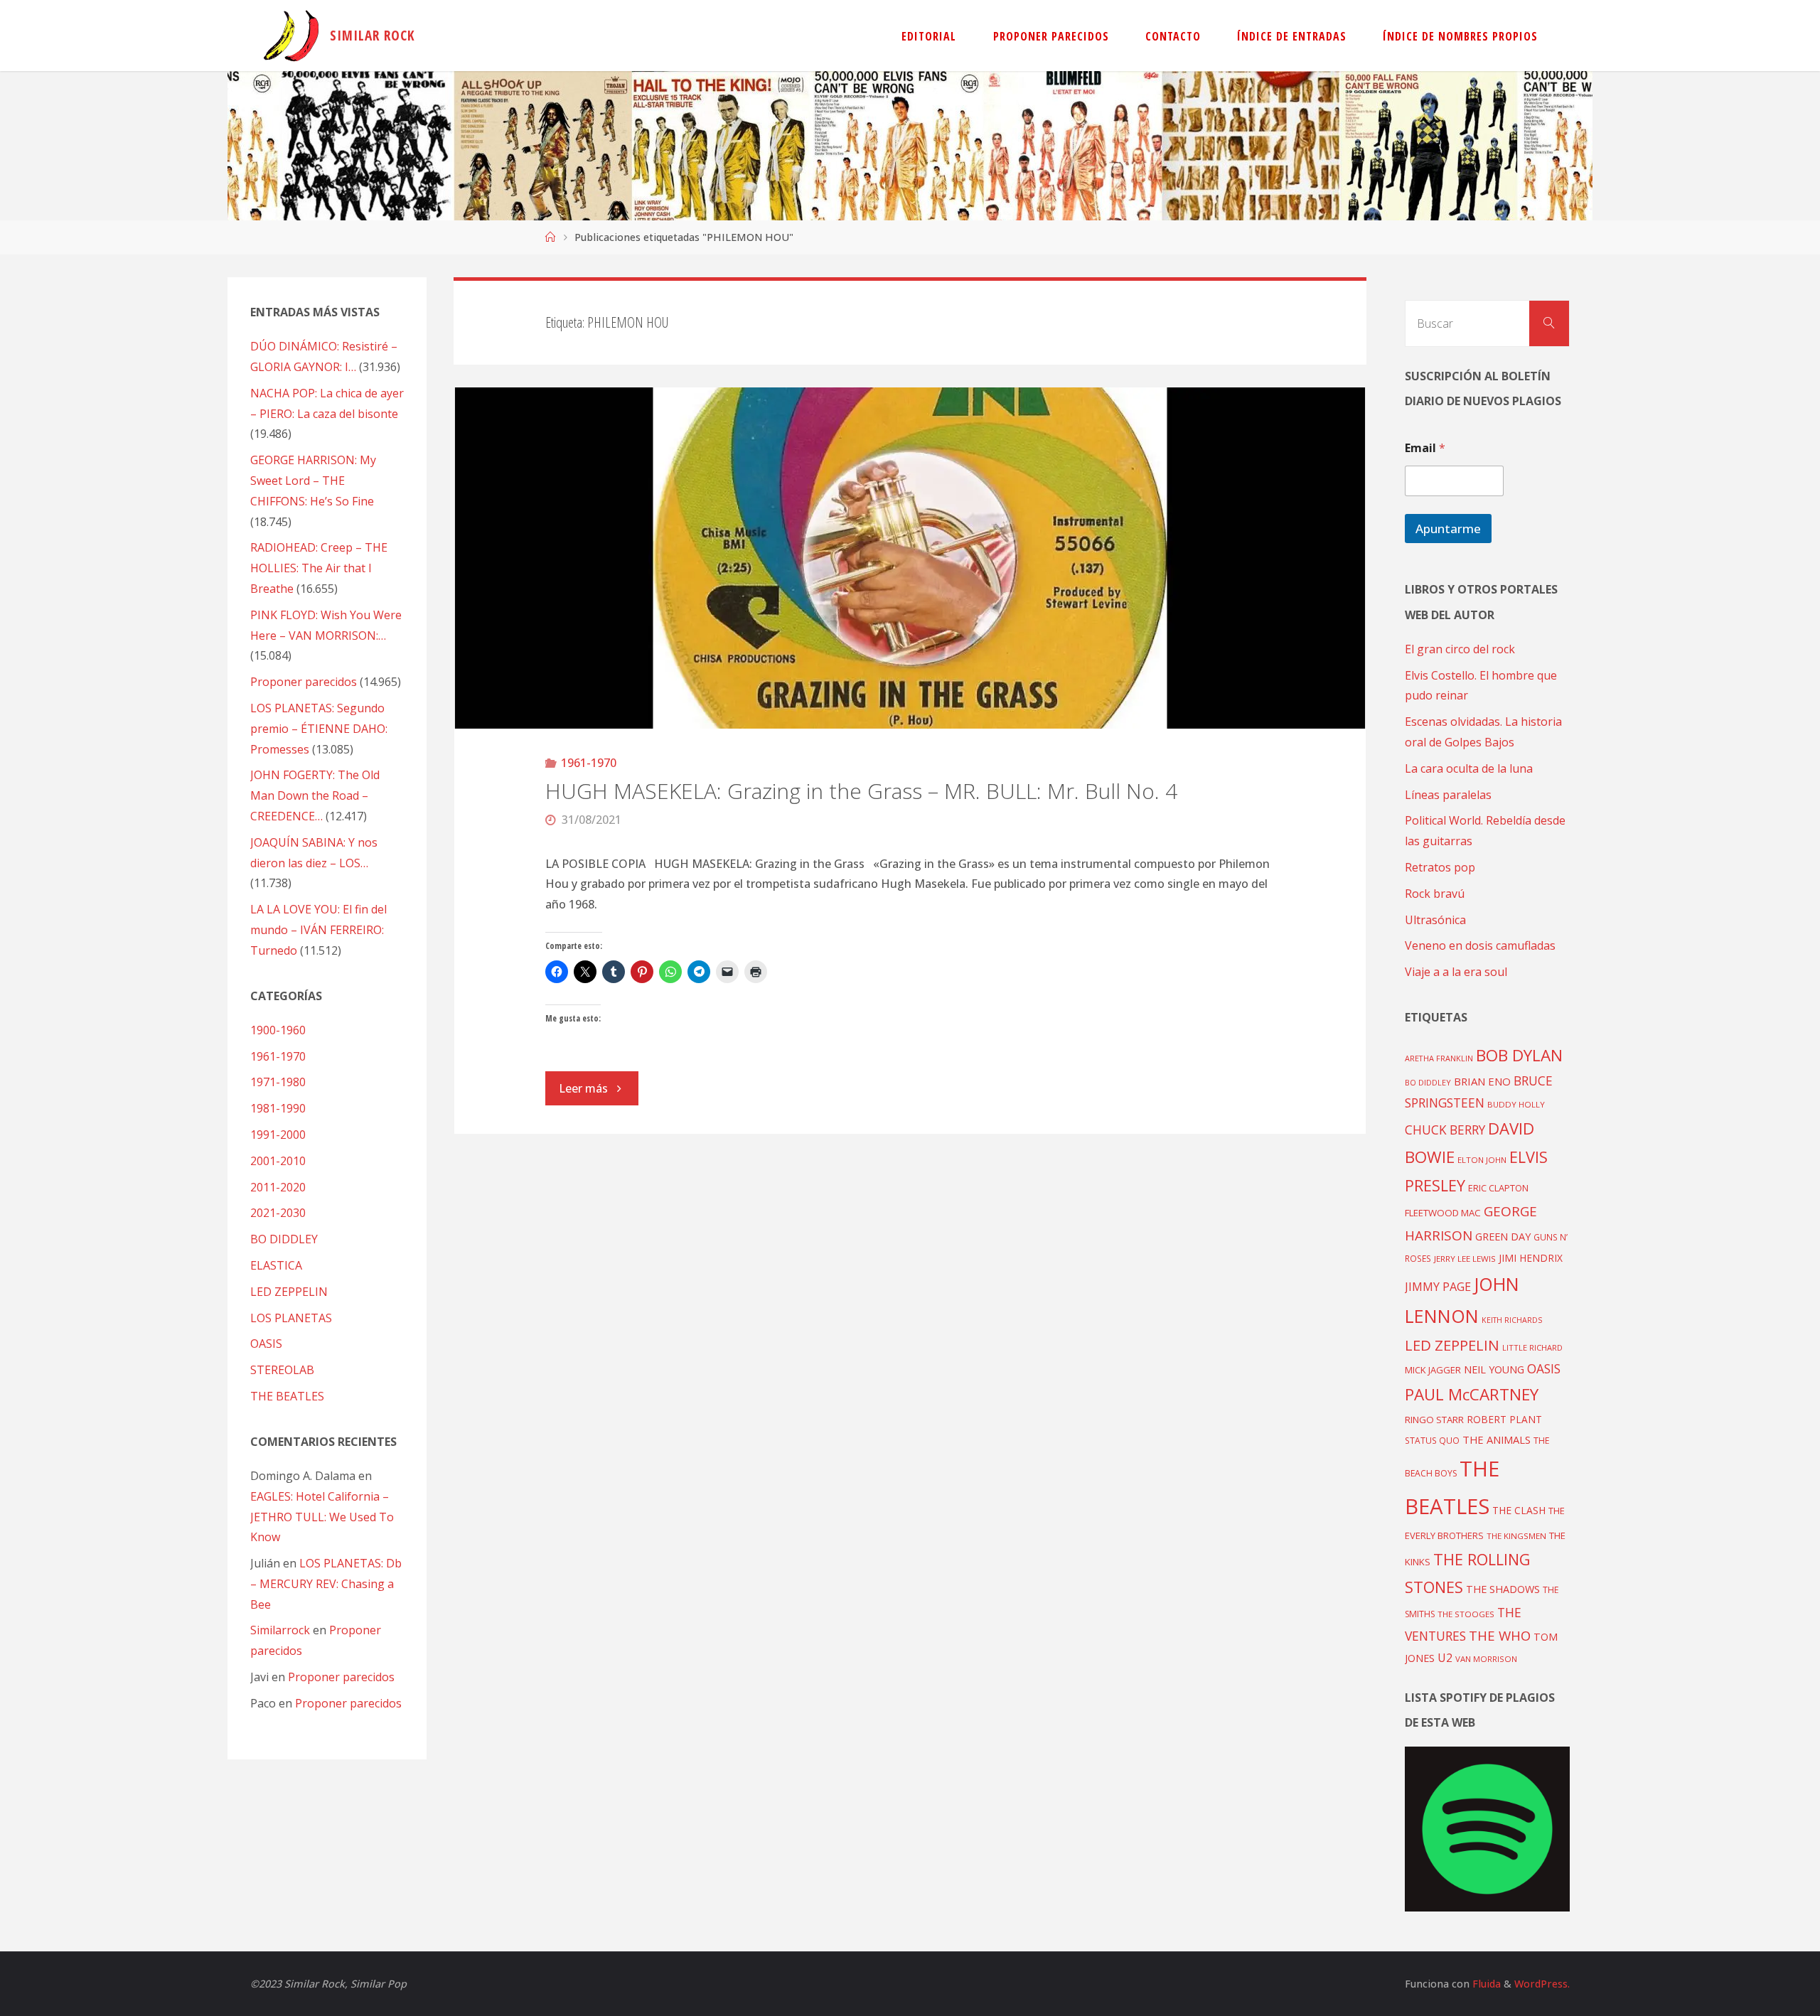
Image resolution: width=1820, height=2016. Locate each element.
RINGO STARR (1434, 1420)
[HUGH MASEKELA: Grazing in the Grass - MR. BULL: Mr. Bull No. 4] (910, 558)
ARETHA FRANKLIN (1439, 1058)
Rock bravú (1435, 894)
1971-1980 (278, 1082)
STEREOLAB (282, 1370)
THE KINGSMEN (1516, 1536)
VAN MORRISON (1486, 1659)
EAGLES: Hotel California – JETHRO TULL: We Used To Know (322, 1517)
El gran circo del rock (1460, 649)
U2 (1445, 1658)
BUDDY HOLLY (1516, 1104)
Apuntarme (1448, 529)
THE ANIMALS (1497, 1439)
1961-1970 (589, 763)
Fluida (1485, 1984)
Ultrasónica (1435, 920)
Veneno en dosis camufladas (1480, 945)
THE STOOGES (1466, 1614)
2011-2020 (278, 1187)
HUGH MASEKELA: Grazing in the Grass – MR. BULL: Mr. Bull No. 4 (861, 791)
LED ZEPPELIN (289, 1292)
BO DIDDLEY (284, 1239)
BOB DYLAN (1519, 1055)
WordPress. (1542, 1984)
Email (1425, 448)
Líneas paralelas (1448, 795)
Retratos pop (1440, 867)
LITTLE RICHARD (1532, 1347)
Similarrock (280, 1630)
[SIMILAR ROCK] (291, 36)
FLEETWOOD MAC (1443, 1213)
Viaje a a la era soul (1456, 972)
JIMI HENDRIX (1531, 1258)
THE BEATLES (287, 1396)
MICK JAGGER (1433, 1370)
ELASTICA (276, 1265)
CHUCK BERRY (1445, 1130)
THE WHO (1500, 1635)
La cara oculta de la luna (1469, 768)
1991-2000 (278, 1135)
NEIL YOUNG (1494, 1369)
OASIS (266, 1344)
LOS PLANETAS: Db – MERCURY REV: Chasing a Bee (326, 1584)
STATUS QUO (1432, 1440)
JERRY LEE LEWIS (1465, 1259)
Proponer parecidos (341, 1677)
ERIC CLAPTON (1498, 1188)
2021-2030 (278, 1213)
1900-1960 (278, 1030)
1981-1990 (278, 1108)
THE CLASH (1519, 1510)
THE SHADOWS (1503, 1589)
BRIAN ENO (1482, 1081)
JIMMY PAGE (1438, 1287)
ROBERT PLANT (1504, 1419)
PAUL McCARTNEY (1472, 1394)
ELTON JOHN (1482, 1160)
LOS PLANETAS (291, 1318)
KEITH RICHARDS (1512, 1320)
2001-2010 (278, 1161)
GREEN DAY (1503, 1237)
